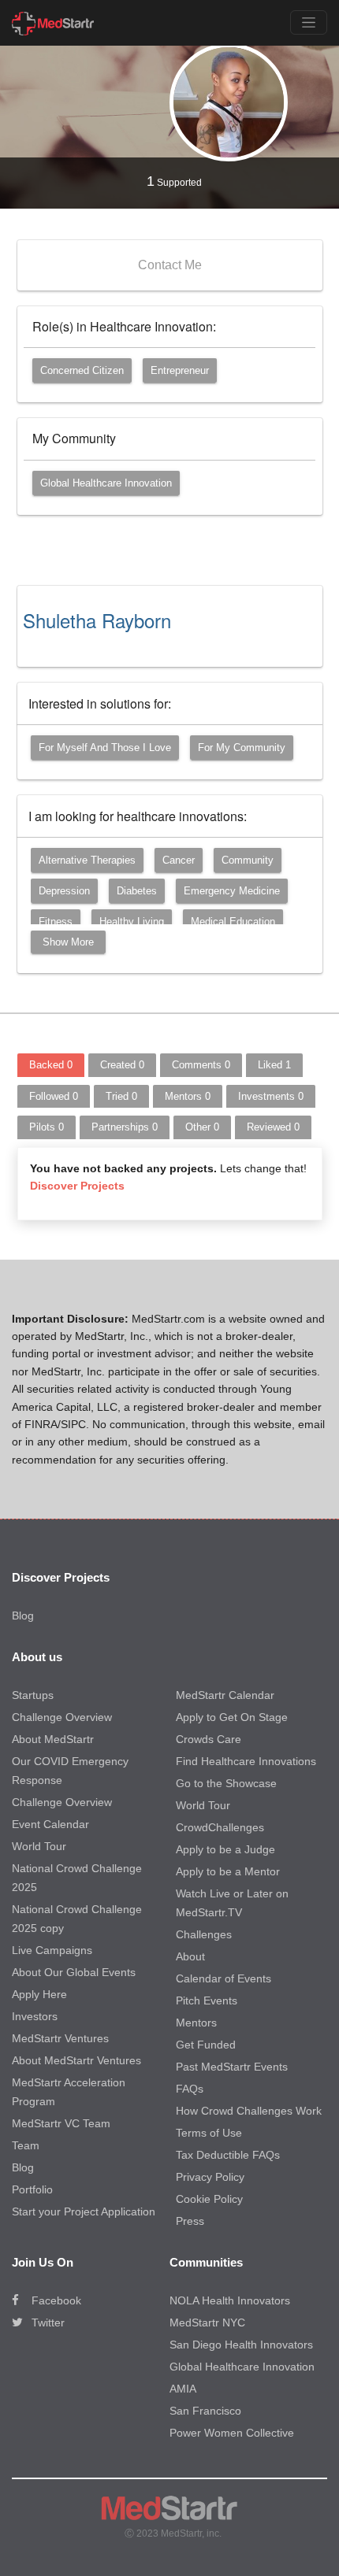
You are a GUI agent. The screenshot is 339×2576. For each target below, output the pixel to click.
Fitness (56, 922)
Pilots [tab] (47, 1127)
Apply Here (39, 1994)
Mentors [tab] (188, 1096)
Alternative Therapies (87, 860)
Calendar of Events (224, 1978)
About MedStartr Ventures (76, 2060)
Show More (68, 942)
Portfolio (32, 2189)
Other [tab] (202, 1127)
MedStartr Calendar (225, 1695)
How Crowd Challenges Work (249, 2111)
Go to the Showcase (226, 1783)
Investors (35, 2016)
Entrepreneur (180, 370)
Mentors (196, 2023)
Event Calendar (50, 1824)
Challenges (204, 1934)
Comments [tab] (201, 1065)
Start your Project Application (84, 2211)
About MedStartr (53, 1739)
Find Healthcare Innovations (246, 1761)
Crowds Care (209, 1739)
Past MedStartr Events (232, 2067)
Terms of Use (209, 2133)
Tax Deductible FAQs (228, 2155)
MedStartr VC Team (61, 2123)
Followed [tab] (54, 1096)
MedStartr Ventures (60, 2038)
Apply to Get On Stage (232, 1717)
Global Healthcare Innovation (106, 483)
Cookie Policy (209, 2199)
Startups (33, 1695)
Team (26, 2145)
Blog (23, 1616)
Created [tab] (122, 1065)
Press (190, 2221)
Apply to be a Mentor (228, 1871)
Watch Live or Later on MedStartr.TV (232, 1903)
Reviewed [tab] (273, 1127)
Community (248, 860)
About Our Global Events (74, 1972)
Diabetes (137, 891)
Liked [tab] (274, 1065)
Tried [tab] (121, 1096)
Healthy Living (132, 922)
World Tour (39, 1846)
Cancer (179, 860)
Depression (64, 891)
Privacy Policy (210, 2177)
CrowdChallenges (220, 1827)
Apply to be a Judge (225, 1849)
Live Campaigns (52, 1950)
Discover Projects (77, 1186)
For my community (242, 748)
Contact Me (170, 265)
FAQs (190, 2089)
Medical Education (233, 922)
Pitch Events (207, 2000)
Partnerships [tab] (125, 1127)
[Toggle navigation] (309, 22)
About (190, 1956)
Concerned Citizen (82, 370)
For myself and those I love (105, 748)
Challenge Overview (62, 1717)
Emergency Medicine (232, 891)
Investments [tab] (271, 1096)
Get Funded (206, 2045)
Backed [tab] (51, 1065)
